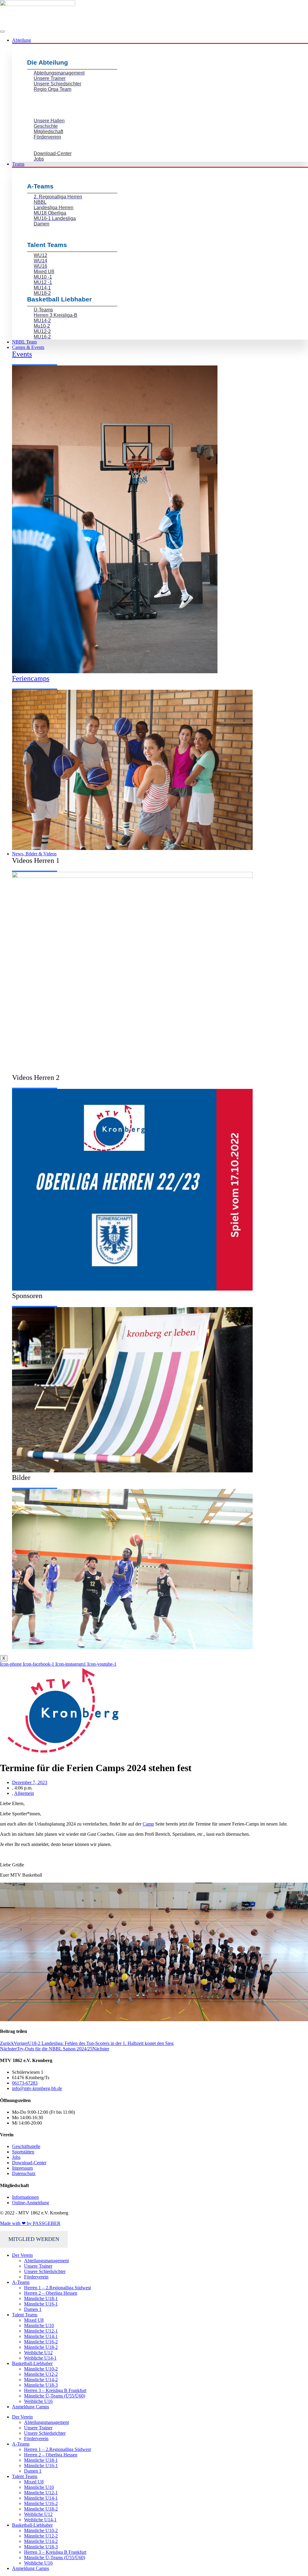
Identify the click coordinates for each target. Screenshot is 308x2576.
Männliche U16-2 (41, 2342)
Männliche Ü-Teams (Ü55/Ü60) (55, 2396)
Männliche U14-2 (41, 2380)
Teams (18, 164)
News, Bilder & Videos (34, 854)
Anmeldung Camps (31, 2407)
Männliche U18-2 (41, 2347)
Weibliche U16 (38, 2401)
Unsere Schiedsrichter (45, 2271)
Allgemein (24, 1793)
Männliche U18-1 (41, 2298)
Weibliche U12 (38, 2353)
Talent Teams (25, 2315)
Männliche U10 (39, 2325)
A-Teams (21, 2282)
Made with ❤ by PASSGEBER (30, 2223)
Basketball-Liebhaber (32, 2363)
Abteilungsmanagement (46, 2261)
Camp (148, 1824)
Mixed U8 (34, 2320)
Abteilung (22, 40)
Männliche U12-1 (41, 2331)
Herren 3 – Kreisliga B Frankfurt (55, 2390)
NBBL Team (24, 342)
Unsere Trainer (38, 2266)
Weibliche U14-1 (40, 2358)
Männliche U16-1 (41, 2304)
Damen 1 (33, 2309)
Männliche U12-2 (41, 2374)
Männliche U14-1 (41, 2336)
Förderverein (36, 2277)
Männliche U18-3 (41, 2385)
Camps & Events (28, 347)
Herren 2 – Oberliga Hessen (51, 2293)
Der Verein (22, 2255)
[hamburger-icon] (2, 32)
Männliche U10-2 (41, 2369)
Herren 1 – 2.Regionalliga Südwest (57, 2288)
